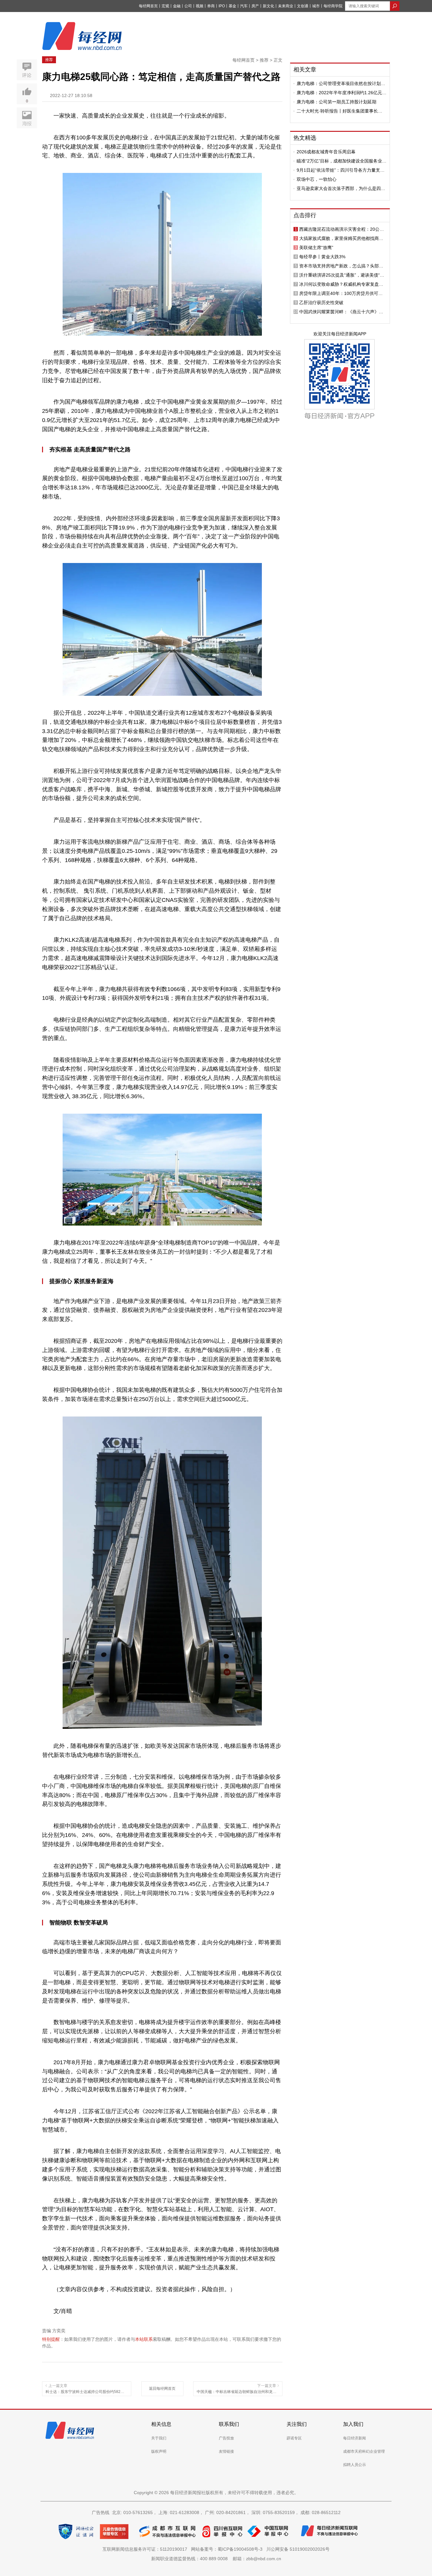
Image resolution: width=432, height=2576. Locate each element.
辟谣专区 (294, 2438)
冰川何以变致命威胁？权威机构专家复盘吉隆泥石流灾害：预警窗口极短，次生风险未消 (341, 284)
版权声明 (159, 2451)
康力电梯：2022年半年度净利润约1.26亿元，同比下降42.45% (342, 93)
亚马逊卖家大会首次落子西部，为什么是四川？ (339, 188)
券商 (211, 6)
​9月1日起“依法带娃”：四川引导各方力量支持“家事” (341, 170)
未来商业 (286, 6)
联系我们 (229, 2424)
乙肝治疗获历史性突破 (321, 303)
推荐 (49, 60)
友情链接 (226, 2451)
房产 (255, 6)
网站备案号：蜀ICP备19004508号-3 (228, 2549)
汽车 (244, 6)
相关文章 (305, 70)
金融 (177, 6)
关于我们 (159, 2438)
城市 (316, 6)
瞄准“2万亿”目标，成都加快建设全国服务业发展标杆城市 (342, 161)
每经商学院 (333, 6)
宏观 (165, 6)
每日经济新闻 (355, 2438)
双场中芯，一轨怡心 (317, 179)
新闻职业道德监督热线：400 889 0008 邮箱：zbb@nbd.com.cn (216, 2559)
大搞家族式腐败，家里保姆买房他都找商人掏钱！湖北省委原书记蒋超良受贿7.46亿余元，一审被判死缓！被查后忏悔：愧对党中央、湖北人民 (341, 238)
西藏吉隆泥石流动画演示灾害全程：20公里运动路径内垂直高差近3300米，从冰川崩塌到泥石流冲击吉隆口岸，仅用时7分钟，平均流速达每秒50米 (343, 229)
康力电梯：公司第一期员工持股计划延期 (336, 102)
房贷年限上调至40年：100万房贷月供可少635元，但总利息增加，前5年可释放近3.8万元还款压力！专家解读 (343, 293)
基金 (232, 6)
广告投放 (226, 2438)
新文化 (268, 6)
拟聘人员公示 (355, 2465)
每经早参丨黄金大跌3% (322, 257)
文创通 (303, 6)
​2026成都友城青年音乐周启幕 (326, 152)
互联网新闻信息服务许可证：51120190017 (146, 2549)
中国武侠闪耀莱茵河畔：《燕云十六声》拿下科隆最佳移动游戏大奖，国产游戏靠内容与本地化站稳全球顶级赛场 (341, 312)
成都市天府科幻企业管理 (364, 2451)
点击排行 (305, 215)
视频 (200, 6)
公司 (188, 6)
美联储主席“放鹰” (316, 248)
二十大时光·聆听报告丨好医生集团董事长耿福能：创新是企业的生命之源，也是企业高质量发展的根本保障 (341, 111)
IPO (222, 6)
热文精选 (305, 138)
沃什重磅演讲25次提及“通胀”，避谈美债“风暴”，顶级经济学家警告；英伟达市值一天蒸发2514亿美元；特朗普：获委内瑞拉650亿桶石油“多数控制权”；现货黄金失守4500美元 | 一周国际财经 (342, 275)
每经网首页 (148, 6)
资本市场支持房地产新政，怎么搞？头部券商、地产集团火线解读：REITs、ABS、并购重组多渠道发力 (343, 266)
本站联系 (144, 2339)
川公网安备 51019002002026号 (298, 2549)
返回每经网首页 (162, 2389)
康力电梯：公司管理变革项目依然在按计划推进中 (341, 83)
